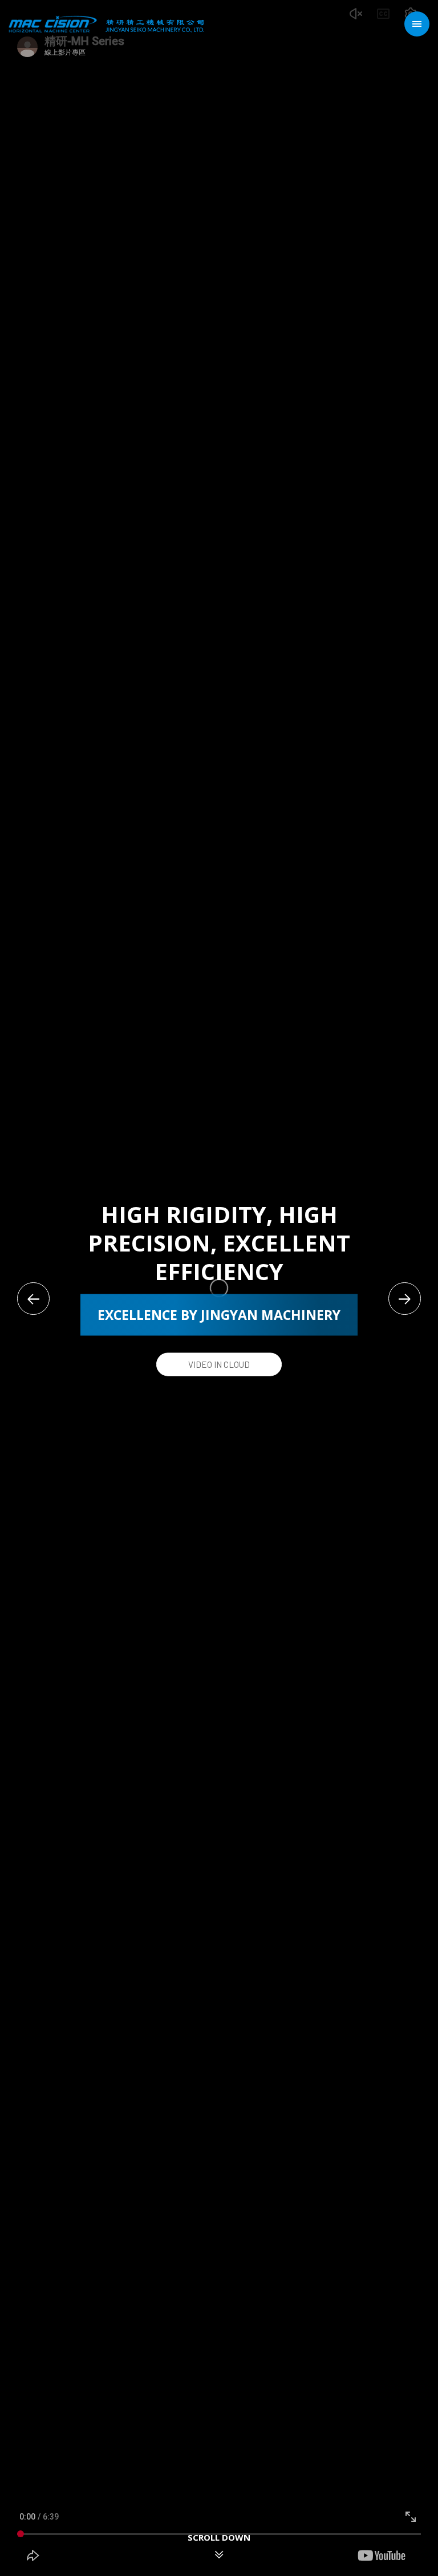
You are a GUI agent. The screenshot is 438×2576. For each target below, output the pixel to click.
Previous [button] (33, 1299)
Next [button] (405, 1299)
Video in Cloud (219, 1364)
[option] (219, 1288)
